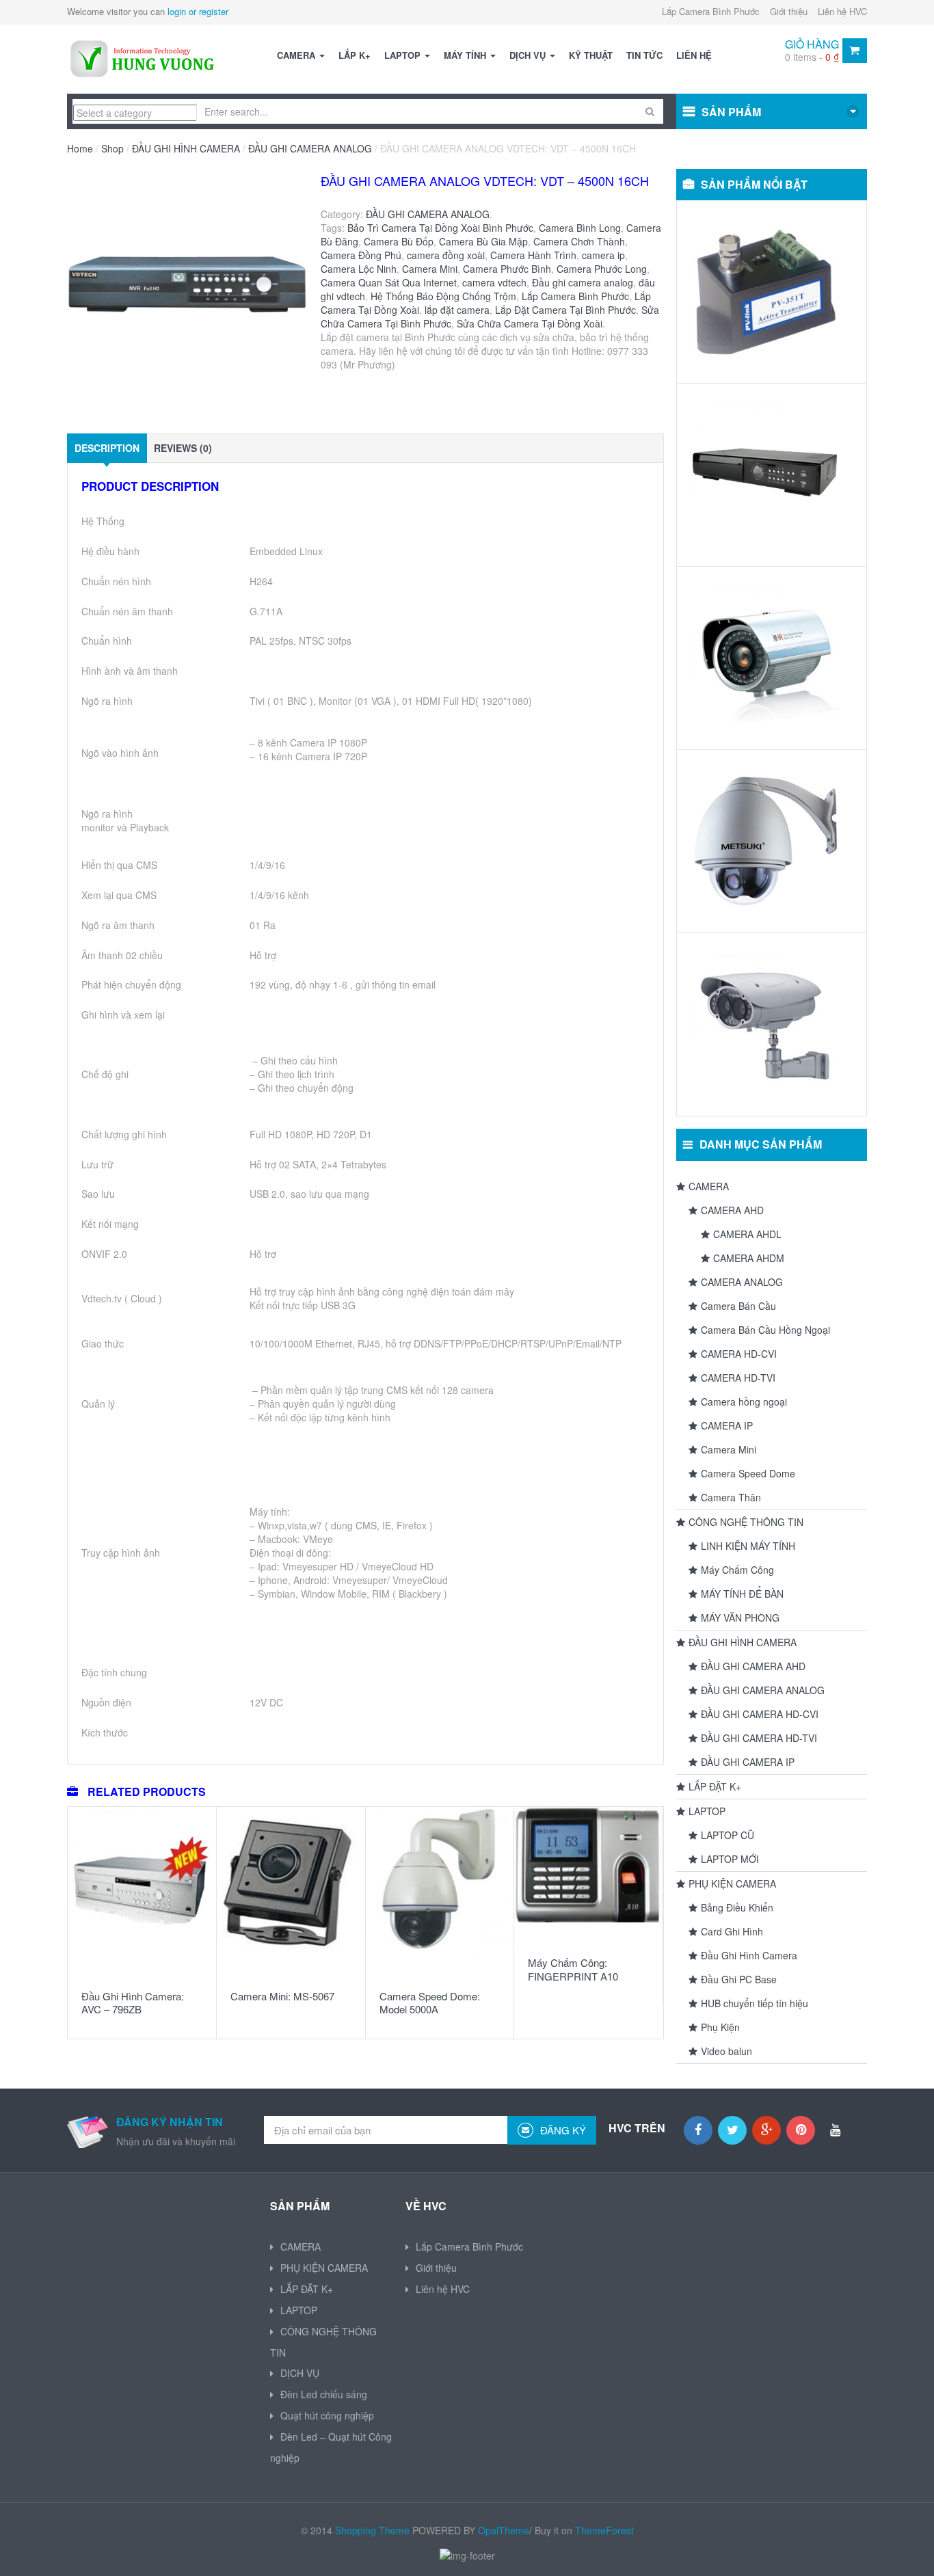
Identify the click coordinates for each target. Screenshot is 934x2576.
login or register (198, 11)
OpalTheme (504, 2530)
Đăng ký (562, 2130)
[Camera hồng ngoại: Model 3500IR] (765, 658)
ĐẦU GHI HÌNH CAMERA (186, 148)
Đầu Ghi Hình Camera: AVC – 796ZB (133, 2003)
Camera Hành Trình (533, 255)
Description (107, 448)
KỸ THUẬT (591, 55)
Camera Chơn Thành (579, 241)
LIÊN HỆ (694, 55)
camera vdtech (494, 282)
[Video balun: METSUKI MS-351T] (765, 292)
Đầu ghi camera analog (583, 282)
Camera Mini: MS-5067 (282, 1996)
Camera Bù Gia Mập (483, 241)
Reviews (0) (183, 448)
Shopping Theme (372, 2530)
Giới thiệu (789, 11)
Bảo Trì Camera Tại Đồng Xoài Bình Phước (440, 228)
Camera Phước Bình (507, 269)
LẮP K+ (355, 55)
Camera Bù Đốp (399, 241)
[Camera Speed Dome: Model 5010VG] (765, 841)
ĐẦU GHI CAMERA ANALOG (310, 148)
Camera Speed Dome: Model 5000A (430, 2003)
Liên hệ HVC (842, 11)
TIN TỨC (644, 55)
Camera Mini (430, 269)
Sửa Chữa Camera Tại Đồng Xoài (530, 323)
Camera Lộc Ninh (359, 269)
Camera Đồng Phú (361, 255)
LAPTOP (404, 55)
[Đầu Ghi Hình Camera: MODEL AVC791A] (765, 475)
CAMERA (297, 55)
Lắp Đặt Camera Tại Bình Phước (565, 310)
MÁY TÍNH (466, 55)
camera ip (603, 255)
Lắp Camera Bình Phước (711, 11)
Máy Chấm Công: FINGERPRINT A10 (573, 1969)
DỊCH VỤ (529, 55)
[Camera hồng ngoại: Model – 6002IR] (765, 1024)
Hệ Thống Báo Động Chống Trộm (443, 296)
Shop (112, 148)
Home (80, 148)
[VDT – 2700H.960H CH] (188, 295)
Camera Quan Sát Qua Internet (389, 282)
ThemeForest (604, 2530)
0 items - (812, 57)
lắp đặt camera (457, 310)
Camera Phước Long (602, 269)
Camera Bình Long (580, 228)
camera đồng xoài (446, 255)
